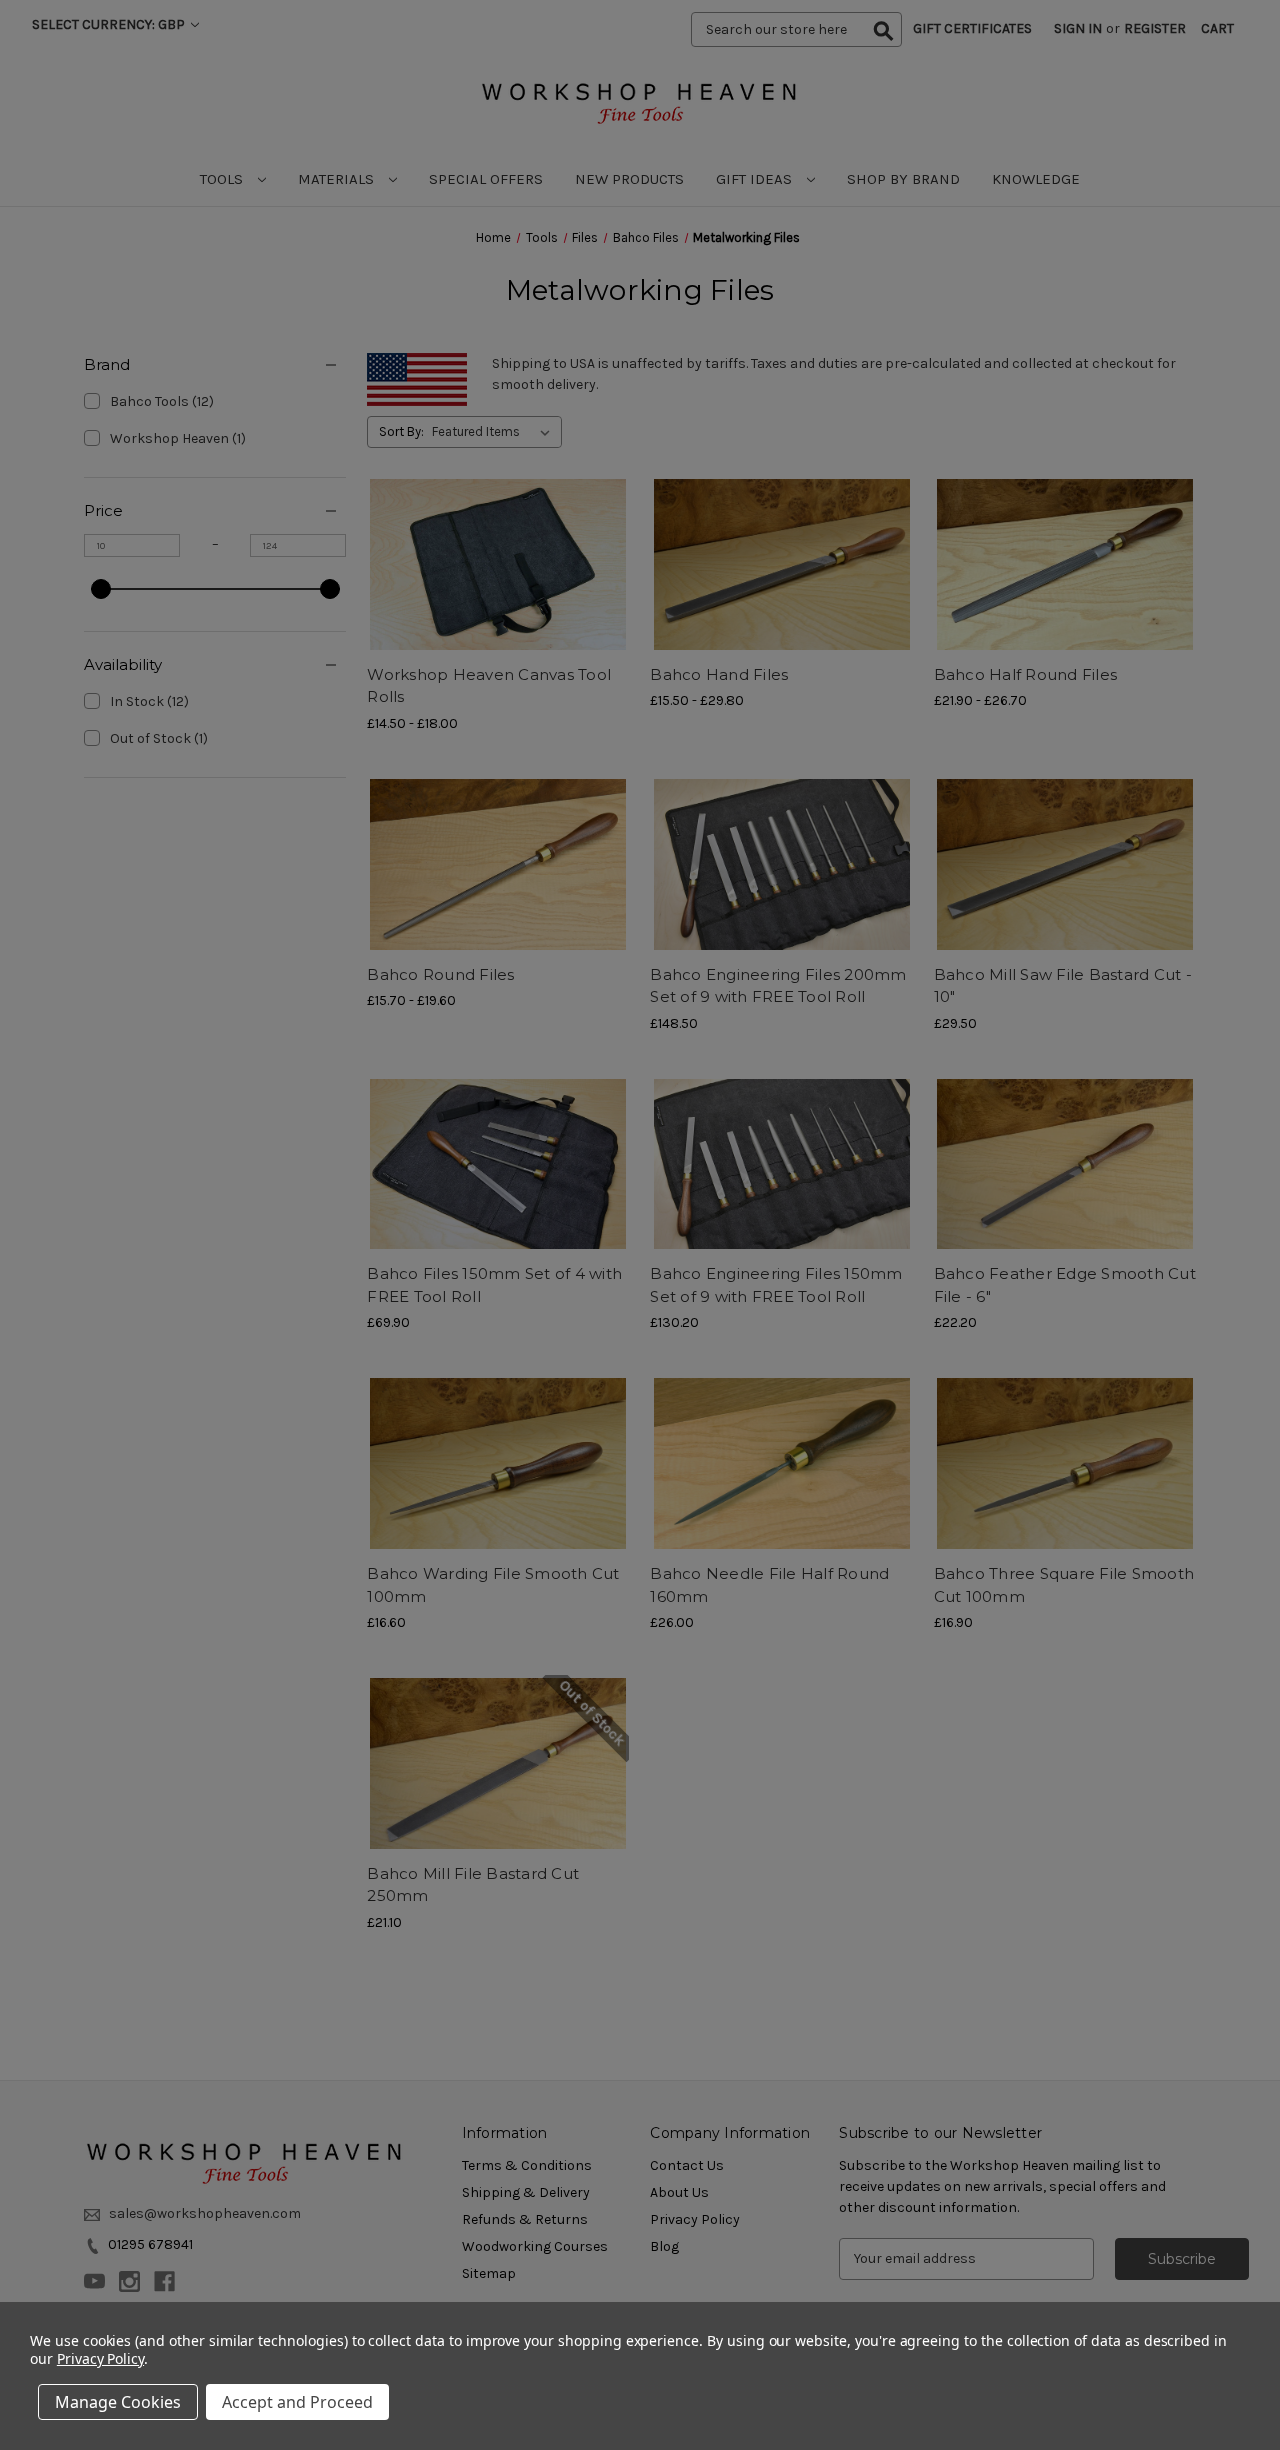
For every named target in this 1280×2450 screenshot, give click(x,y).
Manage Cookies (118, 2402)
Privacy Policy (100, 2358)
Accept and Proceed (297, 2402)
